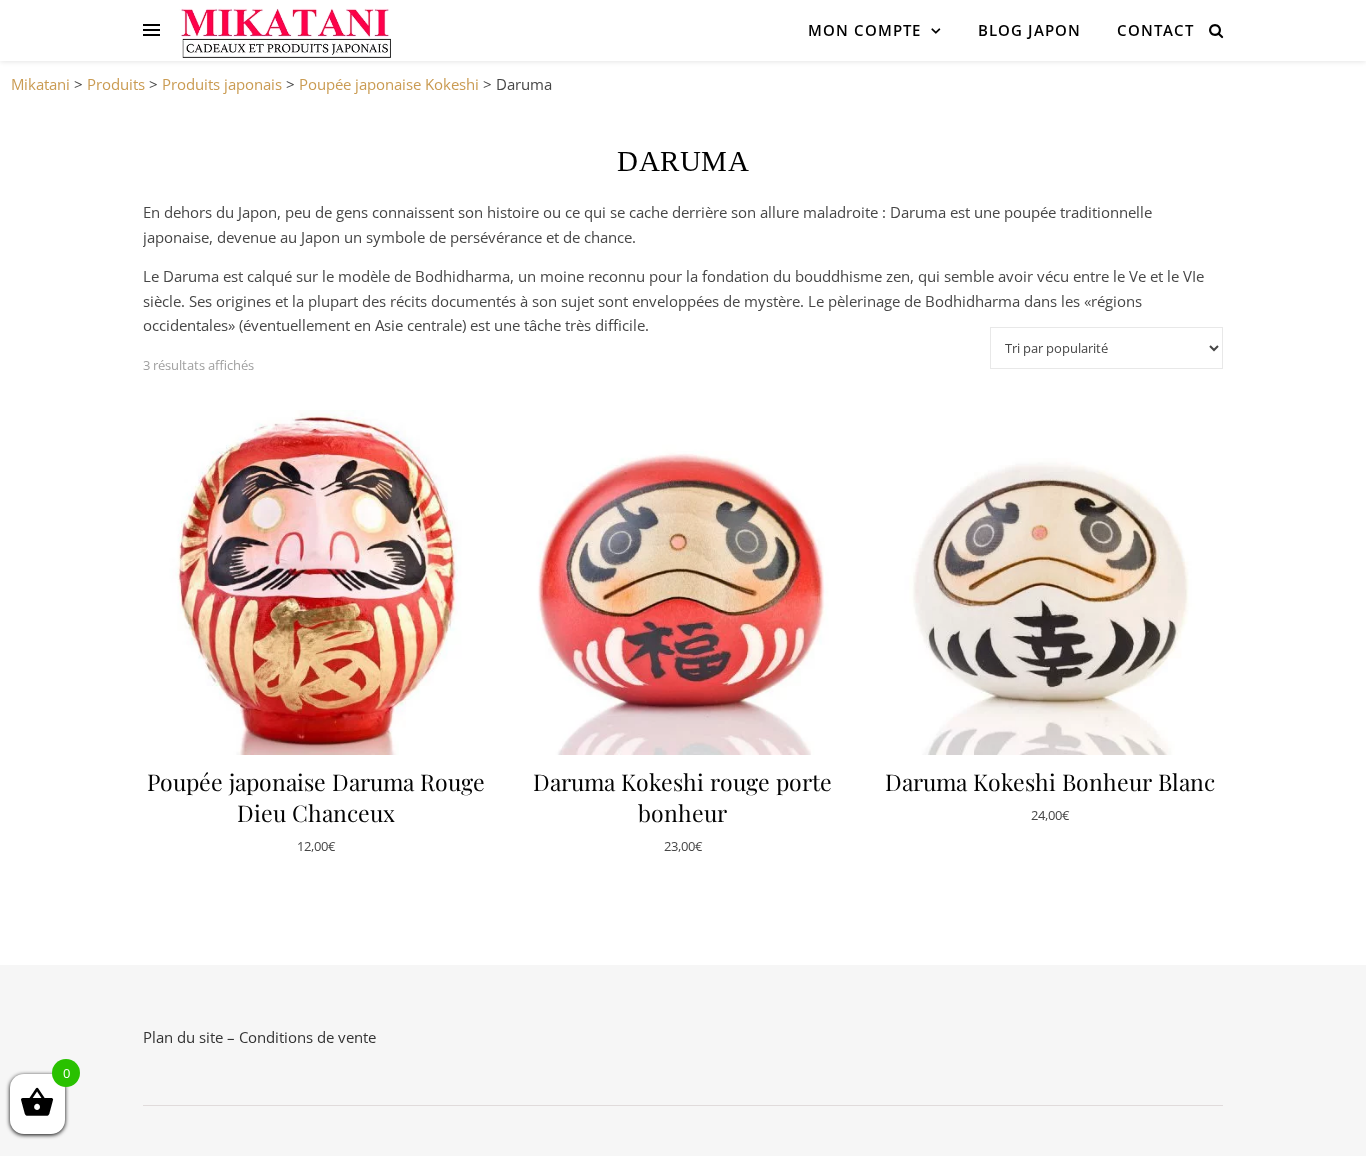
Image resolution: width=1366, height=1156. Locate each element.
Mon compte (864, 30)
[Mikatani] (285, 30)
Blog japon (1029, 30)
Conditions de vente (307, 1037)
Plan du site (183, 1037)
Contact (1155, 30)
